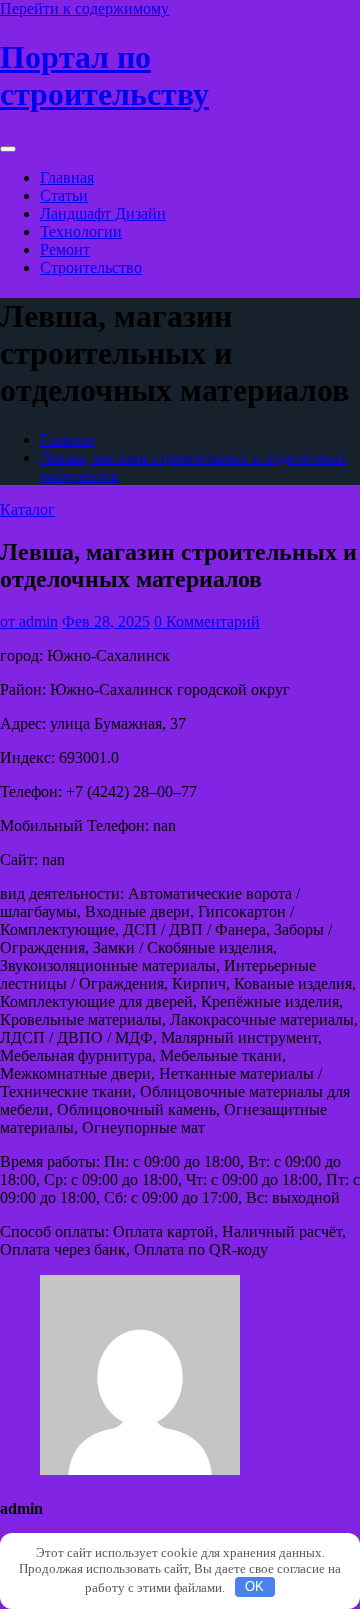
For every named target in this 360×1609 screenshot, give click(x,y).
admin (29, 621)
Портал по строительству (104, 75)
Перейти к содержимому (84, 8)
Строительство (91, 267)
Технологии (81, 231)
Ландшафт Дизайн (103, 213)
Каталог (27, 509)
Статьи (64, 195)
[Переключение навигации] (8, 149)
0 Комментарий (207, 621)
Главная (67, 177)
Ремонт (65, 249)
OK (254, 1586)
